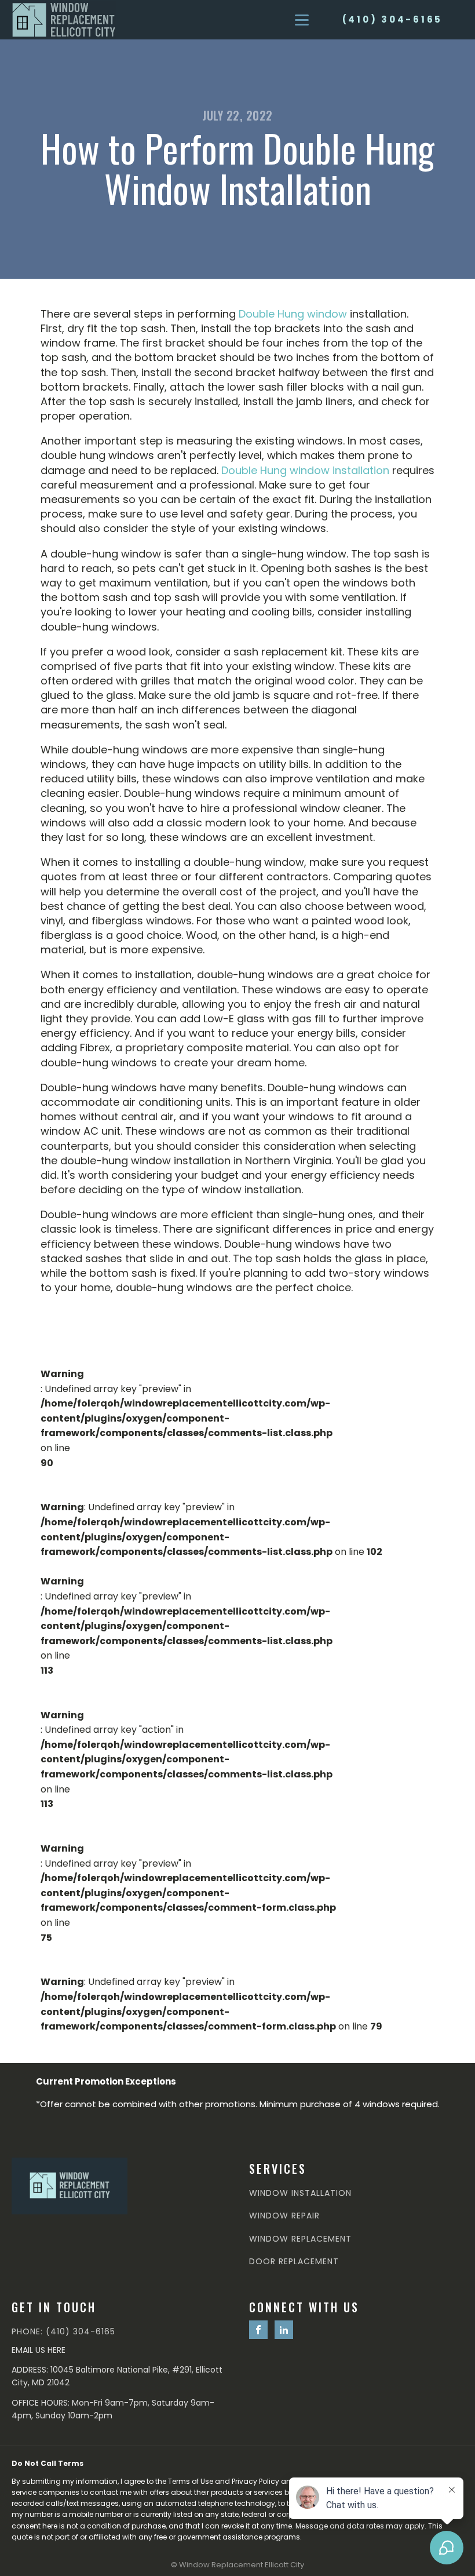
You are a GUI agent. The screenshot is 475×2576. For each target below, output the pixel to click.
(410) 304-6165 (393, 19)
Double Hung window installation (305, 470)
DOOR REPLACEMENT (294, 2262)
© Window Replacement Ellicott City (237, 2565)
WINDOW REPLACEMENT (300, 2239)
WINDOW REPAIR (284, 2216)
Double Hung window (293, 314)
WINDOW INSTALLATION (300, 2193)
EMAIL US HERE (39, 2350)
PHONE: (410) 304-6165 (63, 2332)
